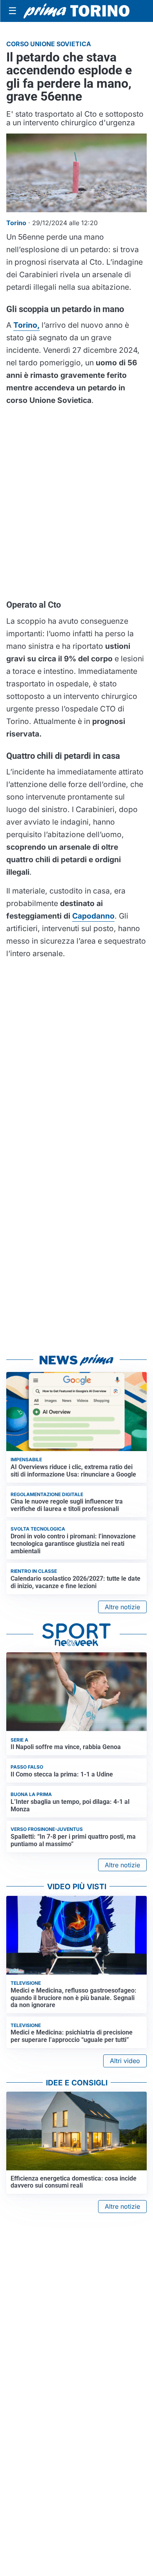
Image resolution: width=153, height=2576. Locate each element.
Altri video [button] (125, 2061)
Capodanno (93, 916)
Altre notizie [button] (122, 1607)
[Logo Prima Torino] (76, 11)
